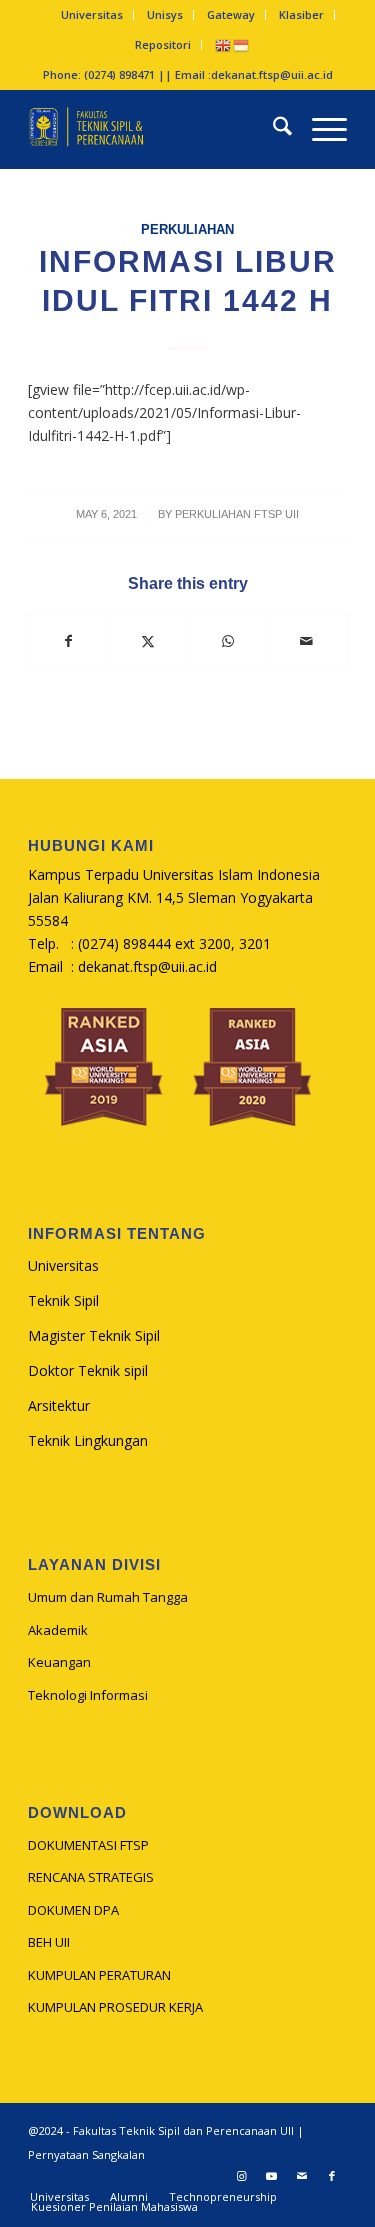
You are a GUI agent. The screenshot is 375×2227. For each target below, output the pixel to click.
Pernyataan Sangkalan (86, 2154)
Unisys (165, 14)
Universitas (92, 14)
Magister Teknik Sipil (94, 1335)
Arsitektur (59, 1405)
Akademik (58, 1630)
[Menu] (319, 129)
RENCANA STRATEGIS (91, 1877)
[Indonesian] (242, 44)
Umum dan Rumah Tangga (108, 1597)
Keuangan (59, 1662)
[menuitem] (92, 15)
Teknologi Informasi (88, 1695)
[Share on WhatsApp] (228, 641)
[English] (224, 44)
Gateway (231, 14)
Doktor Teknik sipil (88, 1370)
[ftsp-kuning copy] (155, 129)
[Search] (272, 129)
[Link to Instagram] (242, 2176)
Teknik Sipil (63, 1300)
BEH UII (49, 1942)
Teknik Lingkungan (88, 1440)
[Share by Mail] (307, 641)
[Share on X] (148, 641)
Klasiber (301, 14)
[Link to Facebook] (332, 2176)
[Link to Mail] (302, 2176)
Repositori (163, 44)
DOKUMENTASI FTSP (88, 1845)
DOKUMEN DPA (73, 1910)
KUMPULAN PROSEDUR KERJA (115, 2007)
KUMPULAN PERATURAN (99, 1975)
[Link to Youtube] (272, 2176)
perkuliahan (187, 230)
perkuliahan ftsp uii (237, 514)
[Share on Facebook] (68, 641)
